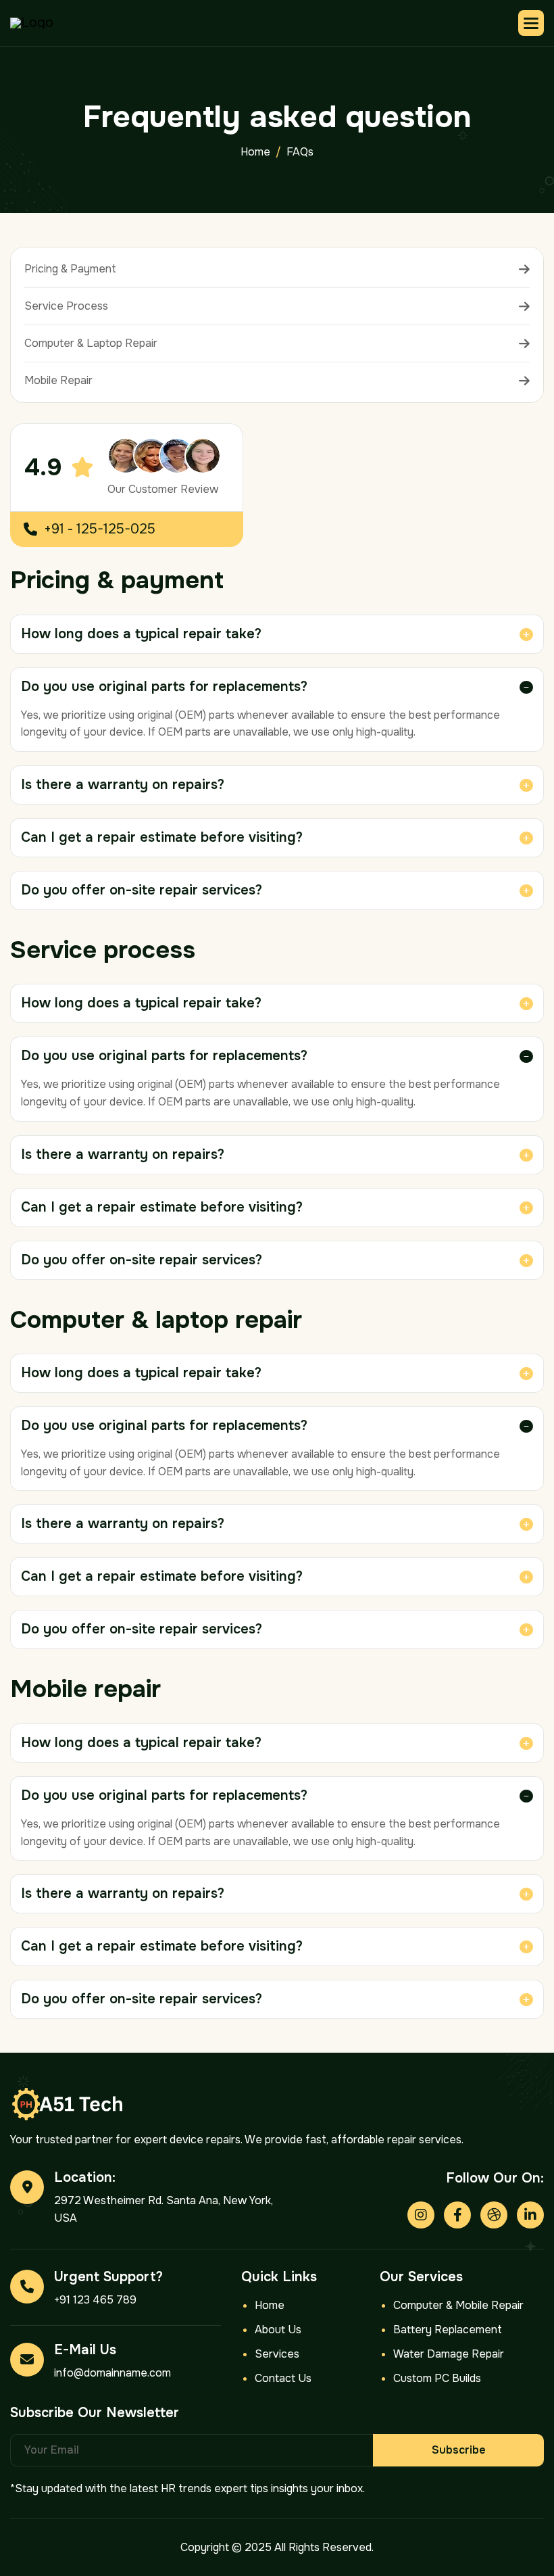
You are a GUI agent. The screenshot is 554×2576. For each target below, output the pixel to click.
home (255, 152)
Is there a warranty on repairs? (123, 785)
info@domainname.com (112, 2373)
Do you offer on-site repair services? (142, 890)
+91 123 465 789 (95, 2300)
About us (278, 2330)
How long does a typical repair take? (141, 634)
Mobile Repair (58, 380)
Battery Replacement (448, 2330)
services (277, 2354)
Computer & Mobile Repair (458, 2305)
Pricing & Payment (70, 269)
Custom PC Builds (437, 2378)
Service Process (66, 306)
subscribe (459, 2450)
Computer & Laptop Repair (91, 343)
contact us (283, 2378)
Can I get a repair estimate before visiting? (162, 837)
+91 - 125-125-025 (100, 529)
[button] (531, 23)
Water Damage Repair (449, 2354)
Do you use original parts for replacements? (164, 687)
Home (270, 2305)
